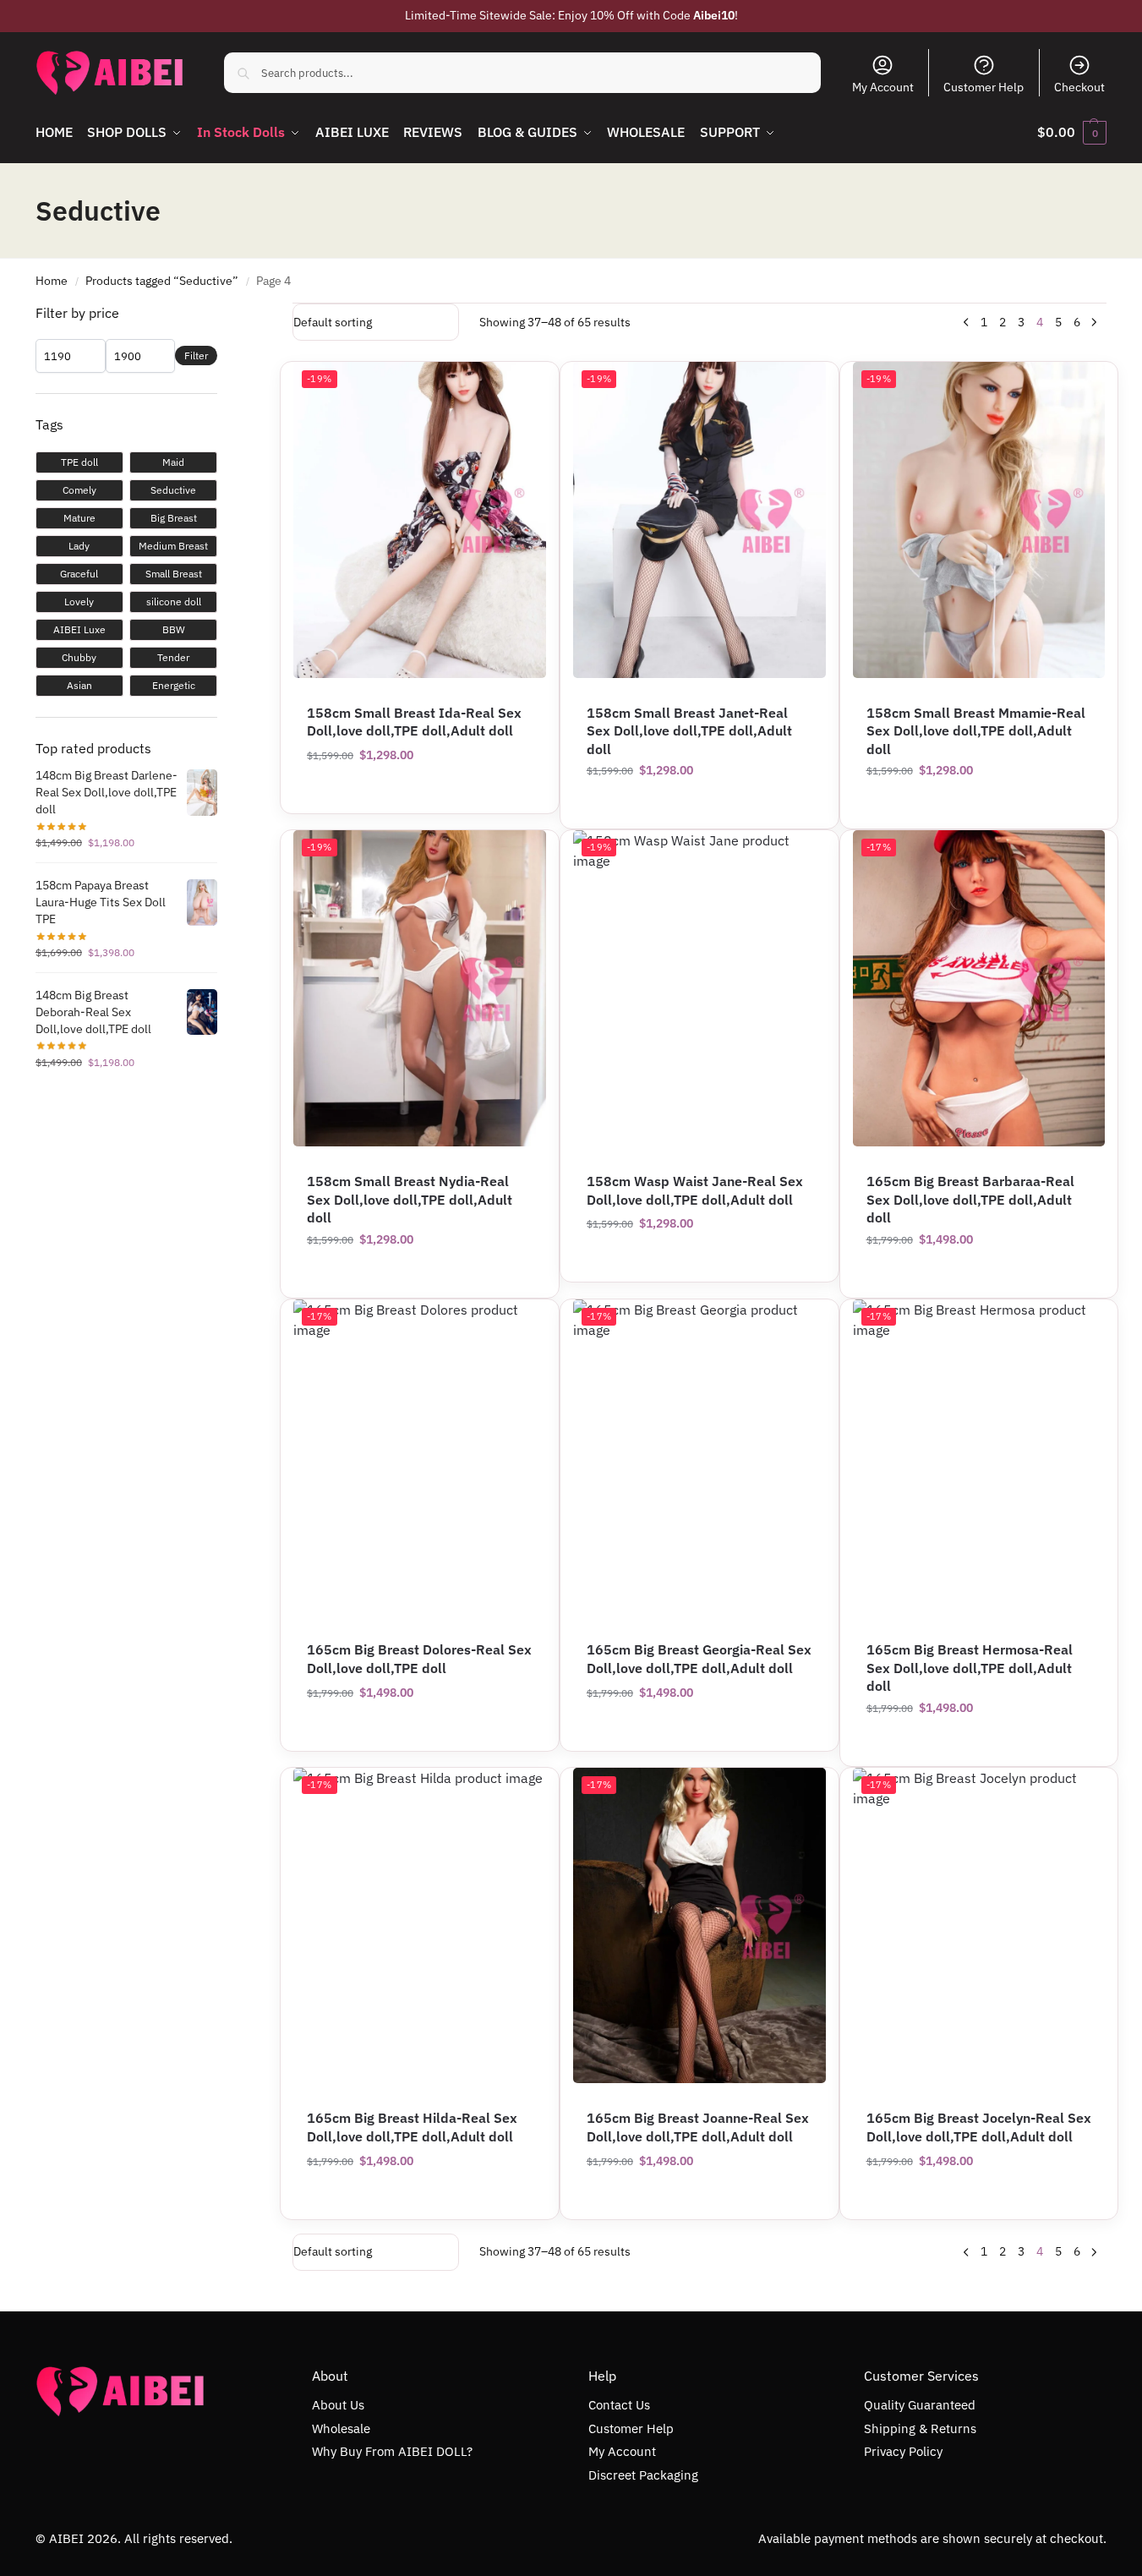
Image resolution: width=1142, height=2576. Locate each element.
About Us (338, 2405)
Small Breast (174, 574)
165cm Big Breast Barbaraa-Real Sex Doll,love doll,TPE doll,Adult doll (970, 1199)
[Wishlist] (800, 387)
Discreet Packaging (643, 2475)
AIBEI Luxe (79, 629)
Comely (79, 490)
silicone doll (174, 602)
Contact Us (619, 2405)
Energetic (174, 685)
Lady (79, 546)
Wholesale (341, 2428)
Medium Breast (173, 546)
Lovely (79, 602)
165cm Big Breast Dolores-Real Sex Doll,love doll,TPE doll (419, 1659)
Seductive (173, 490)
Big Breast (174, 518)
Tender (173, 657)
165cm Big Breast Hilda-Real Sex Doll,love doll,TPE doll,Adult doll (412, 2127)
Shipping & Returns (920, 2428)
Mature (79, 518)
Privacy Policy (903, 2451)
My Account (883, 87)
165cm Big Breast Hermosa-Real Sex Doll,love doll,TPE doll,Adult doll (970, 1668)
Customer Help (984, 87)
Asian (79, 685)
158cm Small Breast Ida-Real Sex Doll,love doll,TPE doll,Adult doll (414, 722)
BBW (174, 629)
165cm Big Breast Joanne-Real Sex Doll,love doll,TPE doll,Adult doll (698, 2127)
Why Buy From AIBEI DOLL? (392, 2451)
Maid (173, 462)
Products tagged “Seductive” (162, 281)
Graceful (79, 574)
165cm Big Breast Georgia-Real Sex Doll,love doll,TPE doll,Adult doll (699, 1659)
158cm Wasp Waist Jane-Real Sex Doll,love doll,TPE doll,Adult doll (695, 1190)
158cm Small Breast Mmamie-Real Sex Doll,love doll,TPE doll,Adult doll (976, 731)
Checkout (1079, 87)
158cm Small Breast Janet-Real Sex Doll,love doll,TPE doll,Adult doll (689, 731)
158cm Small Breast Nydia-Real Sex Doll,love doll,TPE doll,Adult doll (410, 1199)
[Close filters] (222, 314)
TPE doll (79, 462)
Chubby (79, 657)
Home (52, 281)
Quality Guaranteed (920, 2405)
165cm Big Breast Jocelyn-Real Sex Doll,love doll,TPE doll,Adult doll (979, 2127)
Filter (196, 355)
